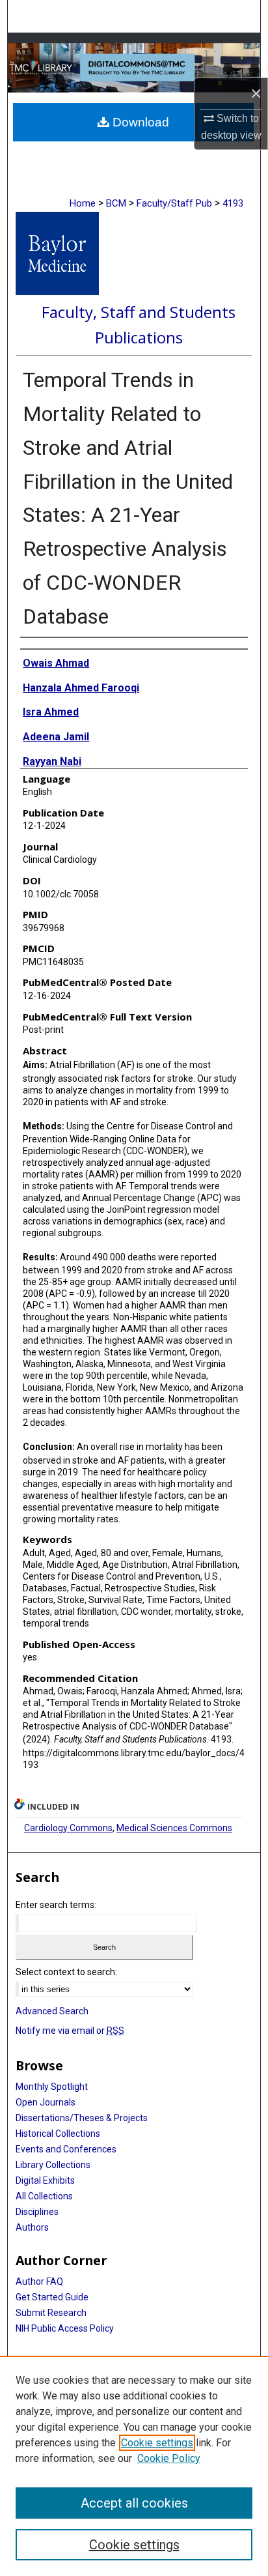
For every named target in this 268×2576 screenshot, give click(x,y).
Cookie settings (157, 2443)
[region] (134, 2466)
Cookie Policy (169, 2458)
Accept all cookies (134, 2503)
